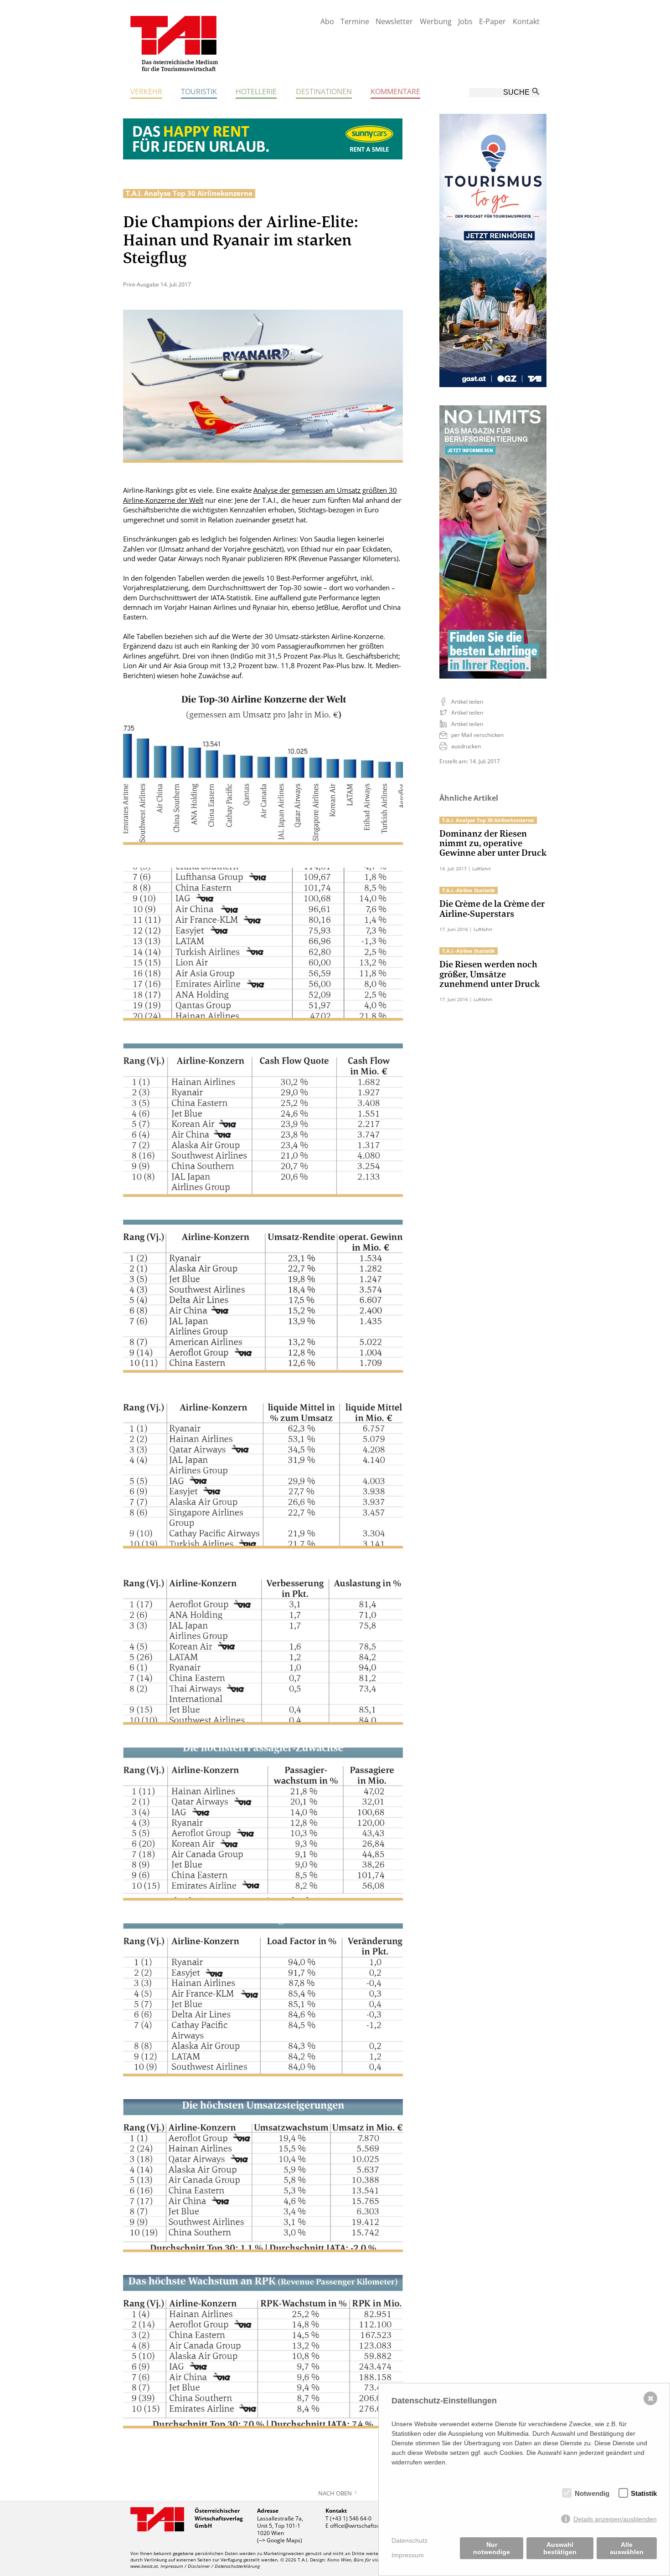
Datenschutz (410, 2540)
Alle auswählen (627, 2548)
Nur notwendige (492, 2548)
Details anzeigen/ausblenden (615, 2519)
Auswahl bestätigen (560, 2548)
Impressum (408, 2555)
